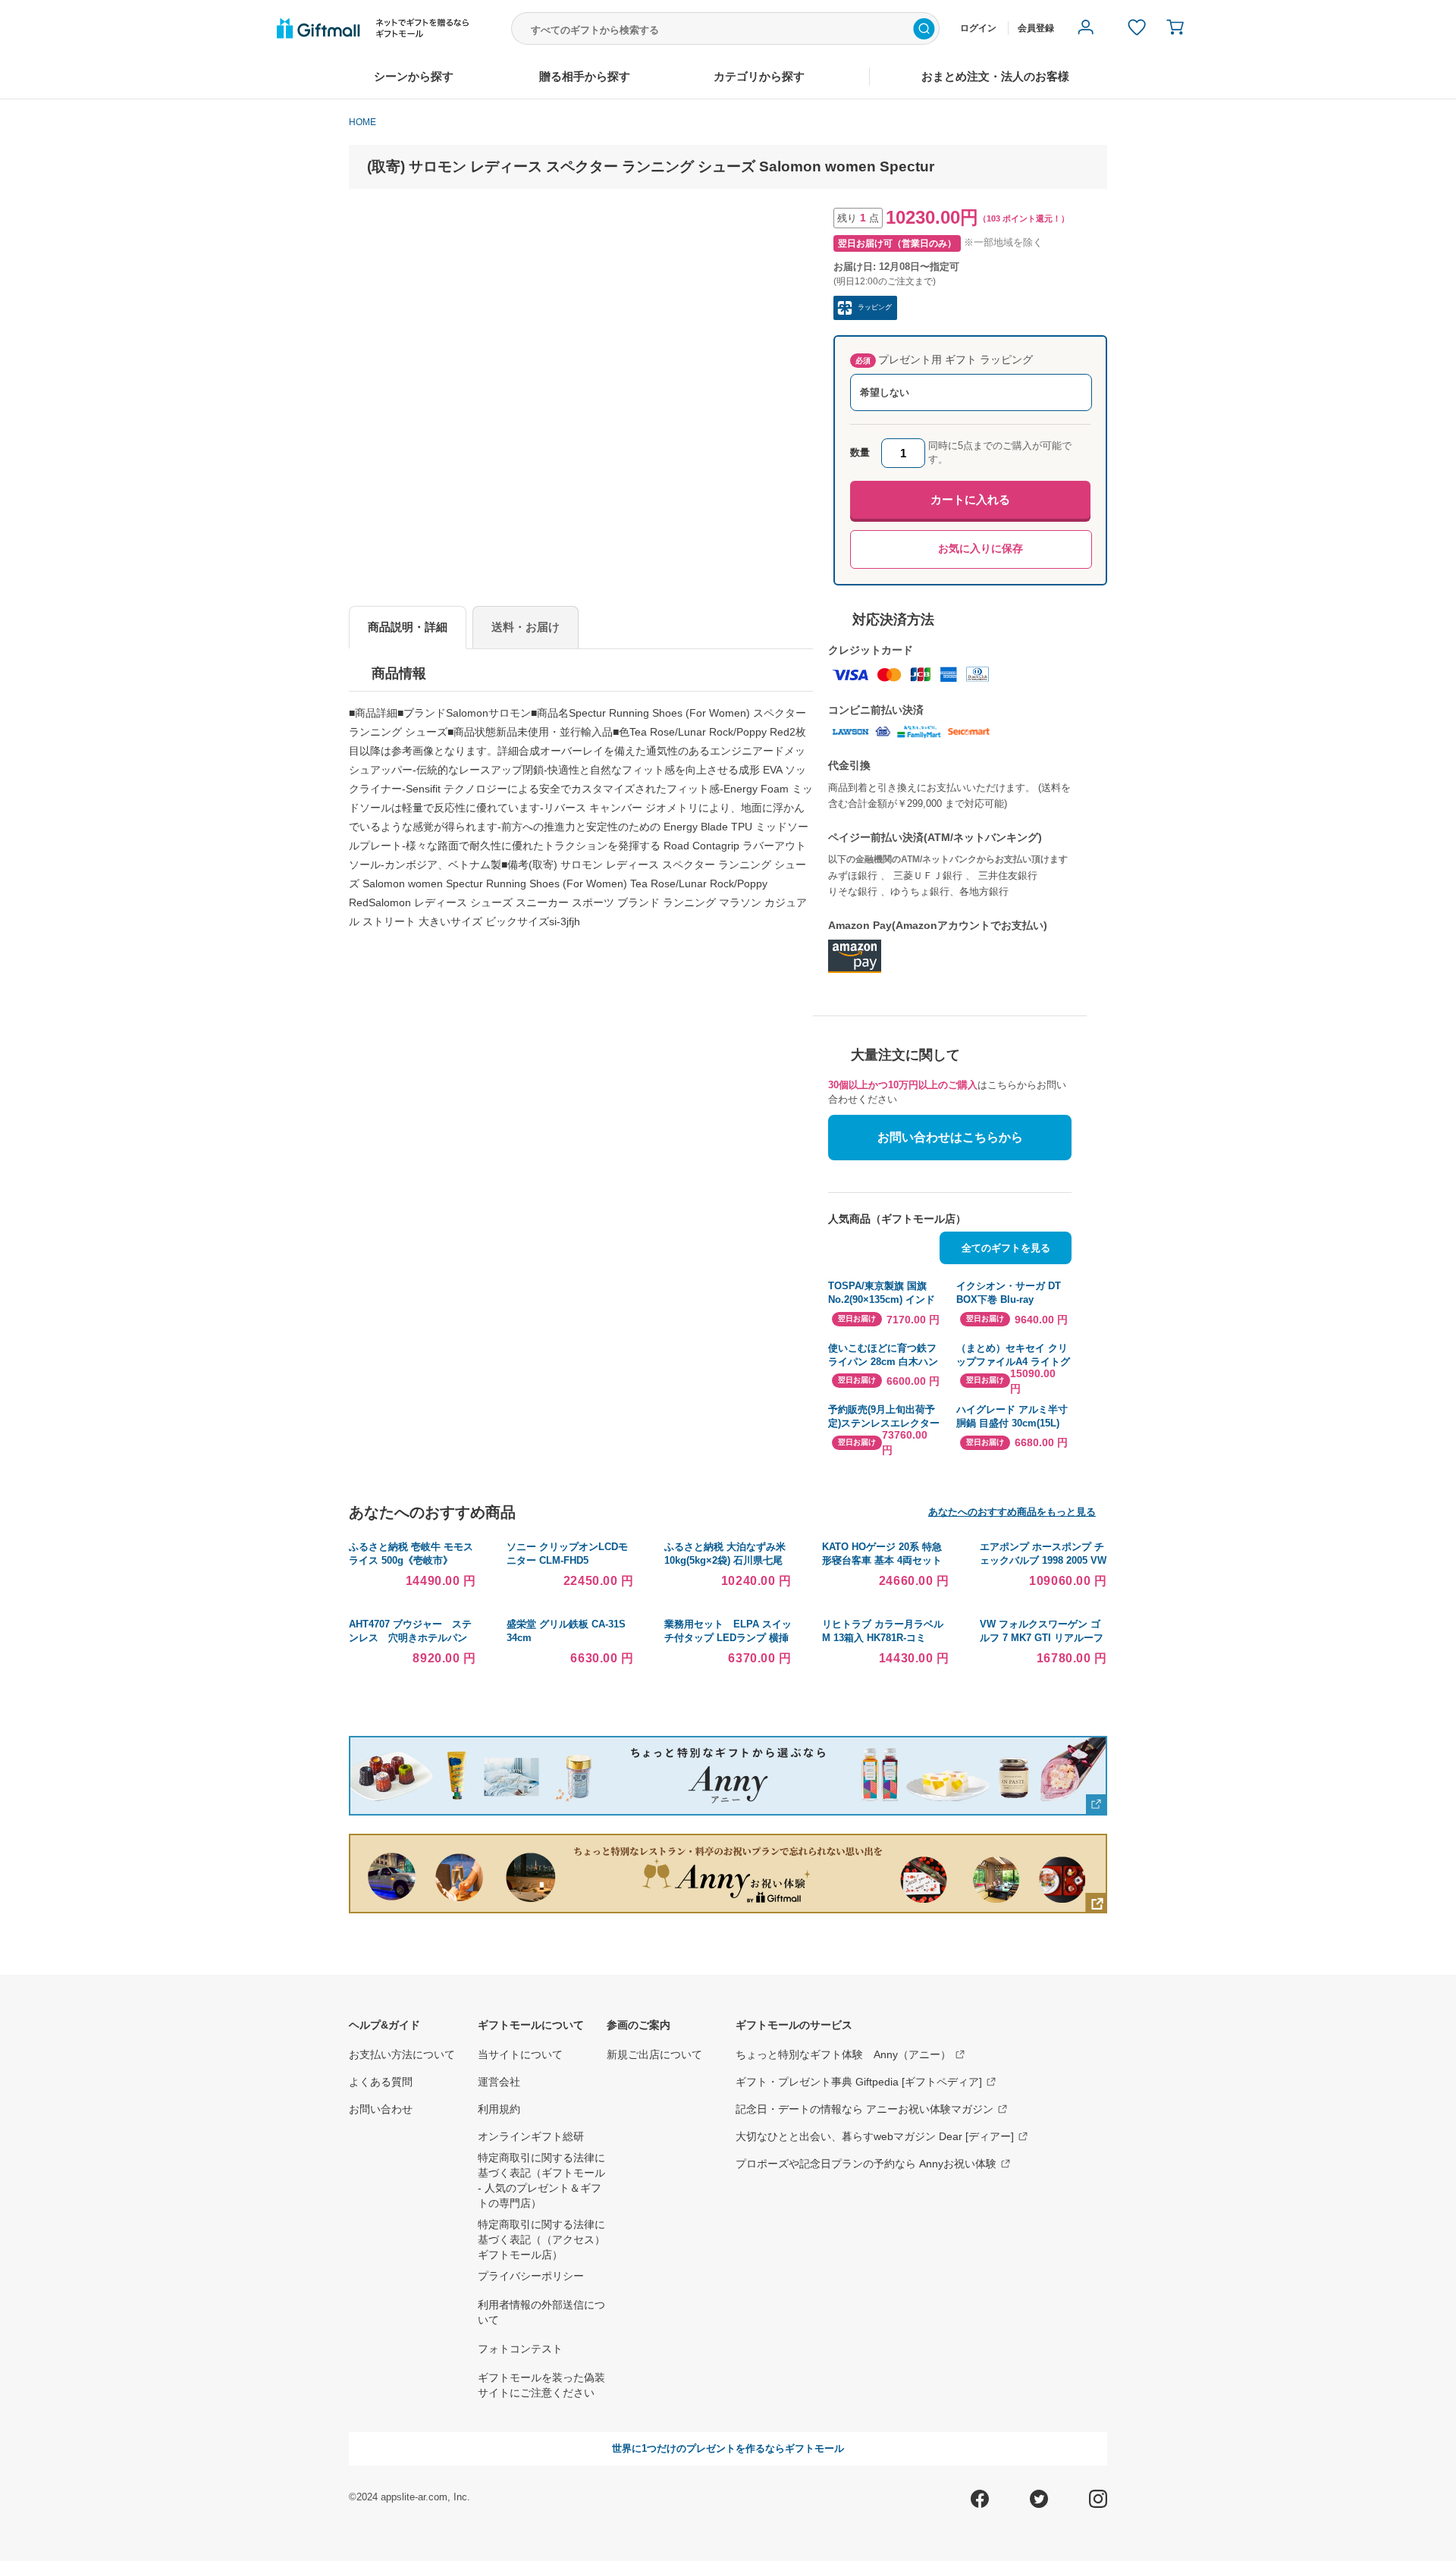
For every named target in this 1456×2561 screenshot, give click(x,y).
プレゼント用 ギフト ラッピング (944, 359)
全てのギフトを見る (1006, 1248)
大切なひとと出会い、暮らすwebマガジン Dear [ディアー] (875, 2136)
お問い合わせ (381, 2109)
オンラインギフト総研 (531, 2136)
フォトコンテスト (520, 2349)
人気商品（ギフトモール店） (897, 1219)
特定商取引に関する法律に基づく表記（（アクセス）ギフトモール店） (541, 2239)
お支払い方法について (402, 2054)
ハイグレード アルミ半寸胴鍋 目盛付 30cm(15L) (1012, 1416)
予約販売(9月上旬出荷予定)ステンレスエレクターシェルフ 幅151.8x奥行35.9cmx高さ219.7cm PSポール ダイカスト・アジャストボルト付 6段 (885, 1417)
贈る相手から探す (585, 76)
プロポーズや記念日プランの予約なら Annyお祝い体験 (866, 2164)
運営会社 (499, 2082)
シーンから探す (414, 76)
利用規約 (499, 2109)
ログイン (978, 28)
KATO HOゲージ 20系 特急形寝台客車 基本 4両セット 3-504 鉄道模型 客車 (882, 1560)
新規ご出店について (654, 2054)
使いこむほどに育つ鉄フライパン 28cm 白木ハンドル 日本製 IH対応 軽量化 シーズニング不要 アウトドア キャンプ (885, 1356)
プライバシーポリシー (531, 2276)
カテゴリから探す (759, 76)
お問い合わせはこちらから (950, 1137)
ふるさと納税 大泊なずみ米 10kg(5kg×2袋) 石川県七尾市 (725, 1560)
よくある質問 (381, 2082)
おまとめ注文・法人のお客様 (995, 76)
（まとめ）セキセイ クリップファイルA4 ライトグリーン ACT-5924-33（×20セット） (1013, 1356)
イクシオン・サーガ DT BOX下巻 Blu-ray (1009, 1293)
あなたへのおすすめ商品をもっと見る (1012, 1512)
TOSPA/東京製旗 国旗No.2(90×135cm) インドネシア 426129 (882, 1293)
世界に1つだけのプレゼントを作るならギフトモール (728, 2448)
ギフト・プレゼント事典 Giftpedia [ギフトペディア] (859, 2082)
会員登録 (1036, 28)
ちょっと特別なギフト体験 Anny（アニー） (843, 2054)
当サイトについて (520, 2054)
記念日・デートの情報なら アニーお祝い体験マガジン (864, 2109)
